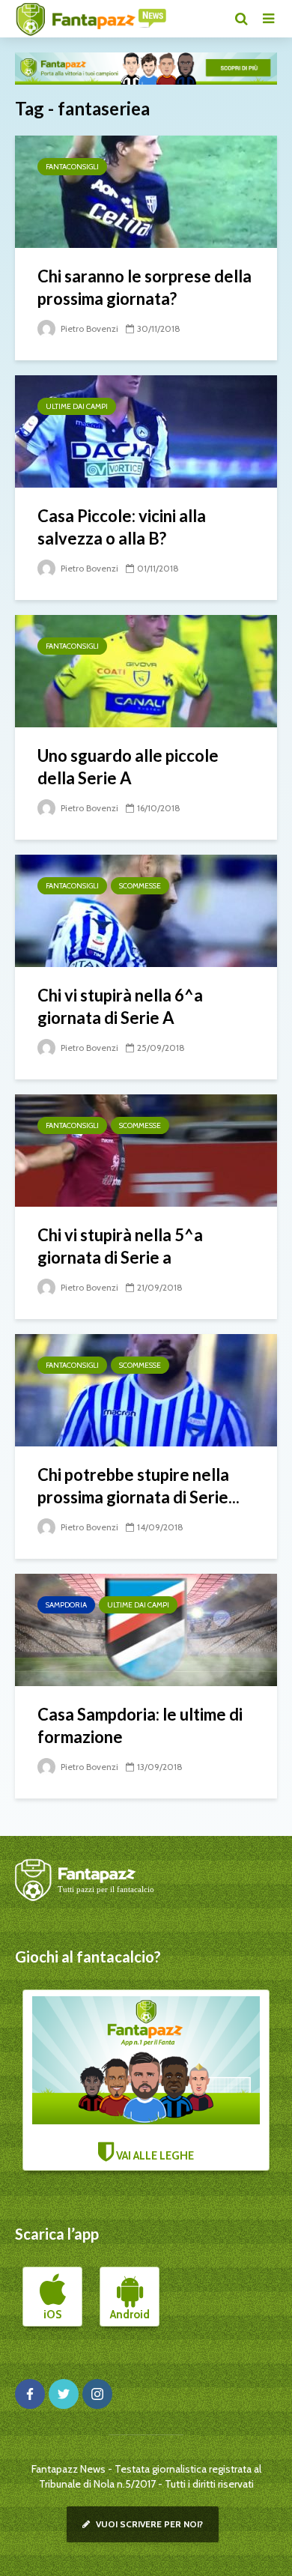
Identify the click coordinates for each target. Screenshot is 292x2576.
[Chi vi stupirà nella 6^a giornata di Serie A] (146, 910)
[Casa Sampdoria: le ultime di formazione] (146, 1629)
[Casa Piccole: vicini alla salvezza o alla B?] (146, 430)
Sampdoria (66, 1605)
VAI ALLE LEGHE (154, 2156)
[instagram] (97, 2394)
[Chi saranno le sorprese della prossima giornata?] (146, 191)
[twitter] (64, 2394)
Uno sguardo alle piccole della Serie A (128, 767)
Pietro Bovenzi (88, 328)
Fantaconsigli (72, 167)
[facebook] (30, 2394)
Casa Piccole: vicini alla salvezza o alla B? (122, 527)
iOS (52, 2315)
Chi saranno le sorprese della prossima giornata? (145, 287)
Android (130, 2315)
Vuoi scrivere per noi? (148, 2524)
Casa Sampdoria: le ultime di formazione (140, 1725)
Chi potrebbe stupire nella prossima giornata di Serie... (139, 1486)
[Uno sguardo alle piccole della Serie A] (146, 670)
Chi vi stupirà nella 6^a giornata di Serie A (120, 1006)
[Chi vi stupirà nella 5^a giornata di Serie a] (146, 1149)
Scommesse (140, 886)
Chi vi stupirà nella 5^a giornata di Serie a (120, 1246)
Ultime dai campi (77, 406)
